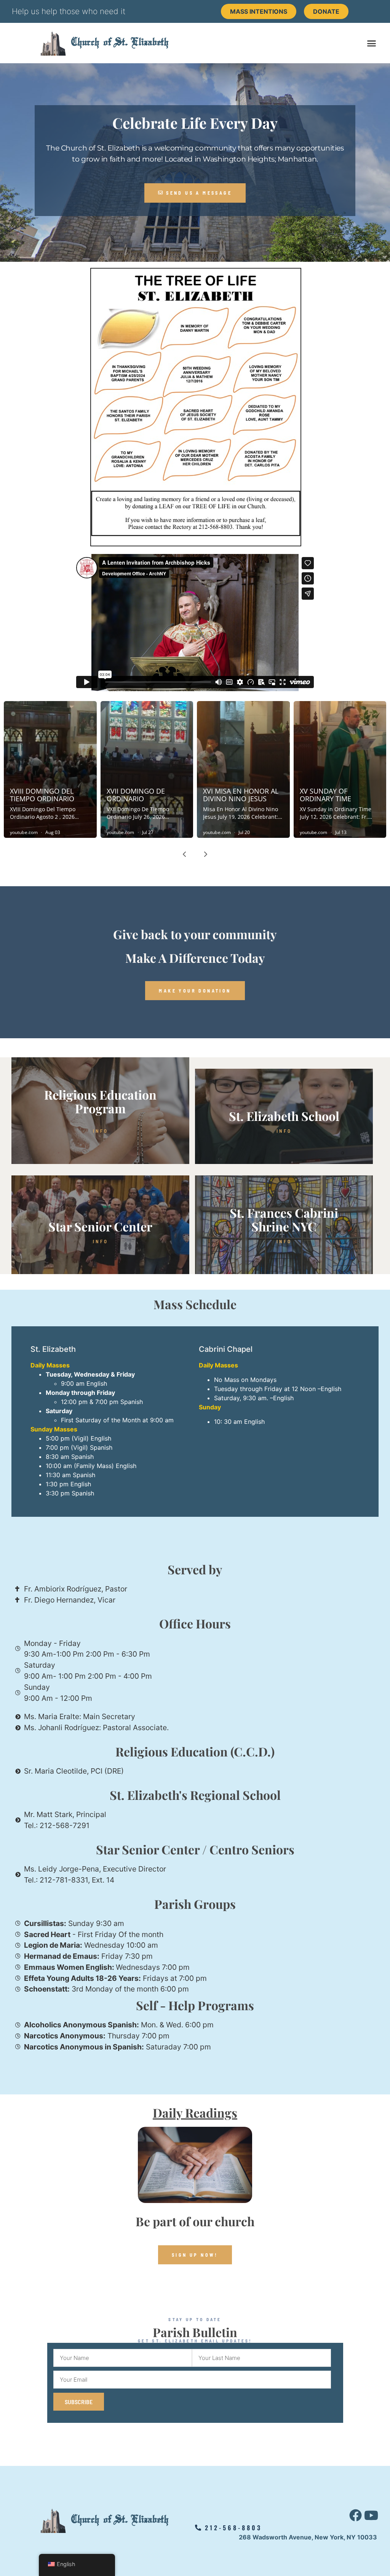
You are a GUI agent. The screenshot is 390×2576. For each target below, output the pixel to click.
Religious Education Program (100, 1101)
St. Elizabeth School (284, 1116)
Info (101, 1131)
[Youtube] (371, 2515)
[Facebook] (356, 2515)
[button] (372, 43)
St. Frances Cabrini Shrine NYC (284, 1219)
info (284, 1131)
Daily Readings (195, 2113)
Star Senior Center (100, 1226)
